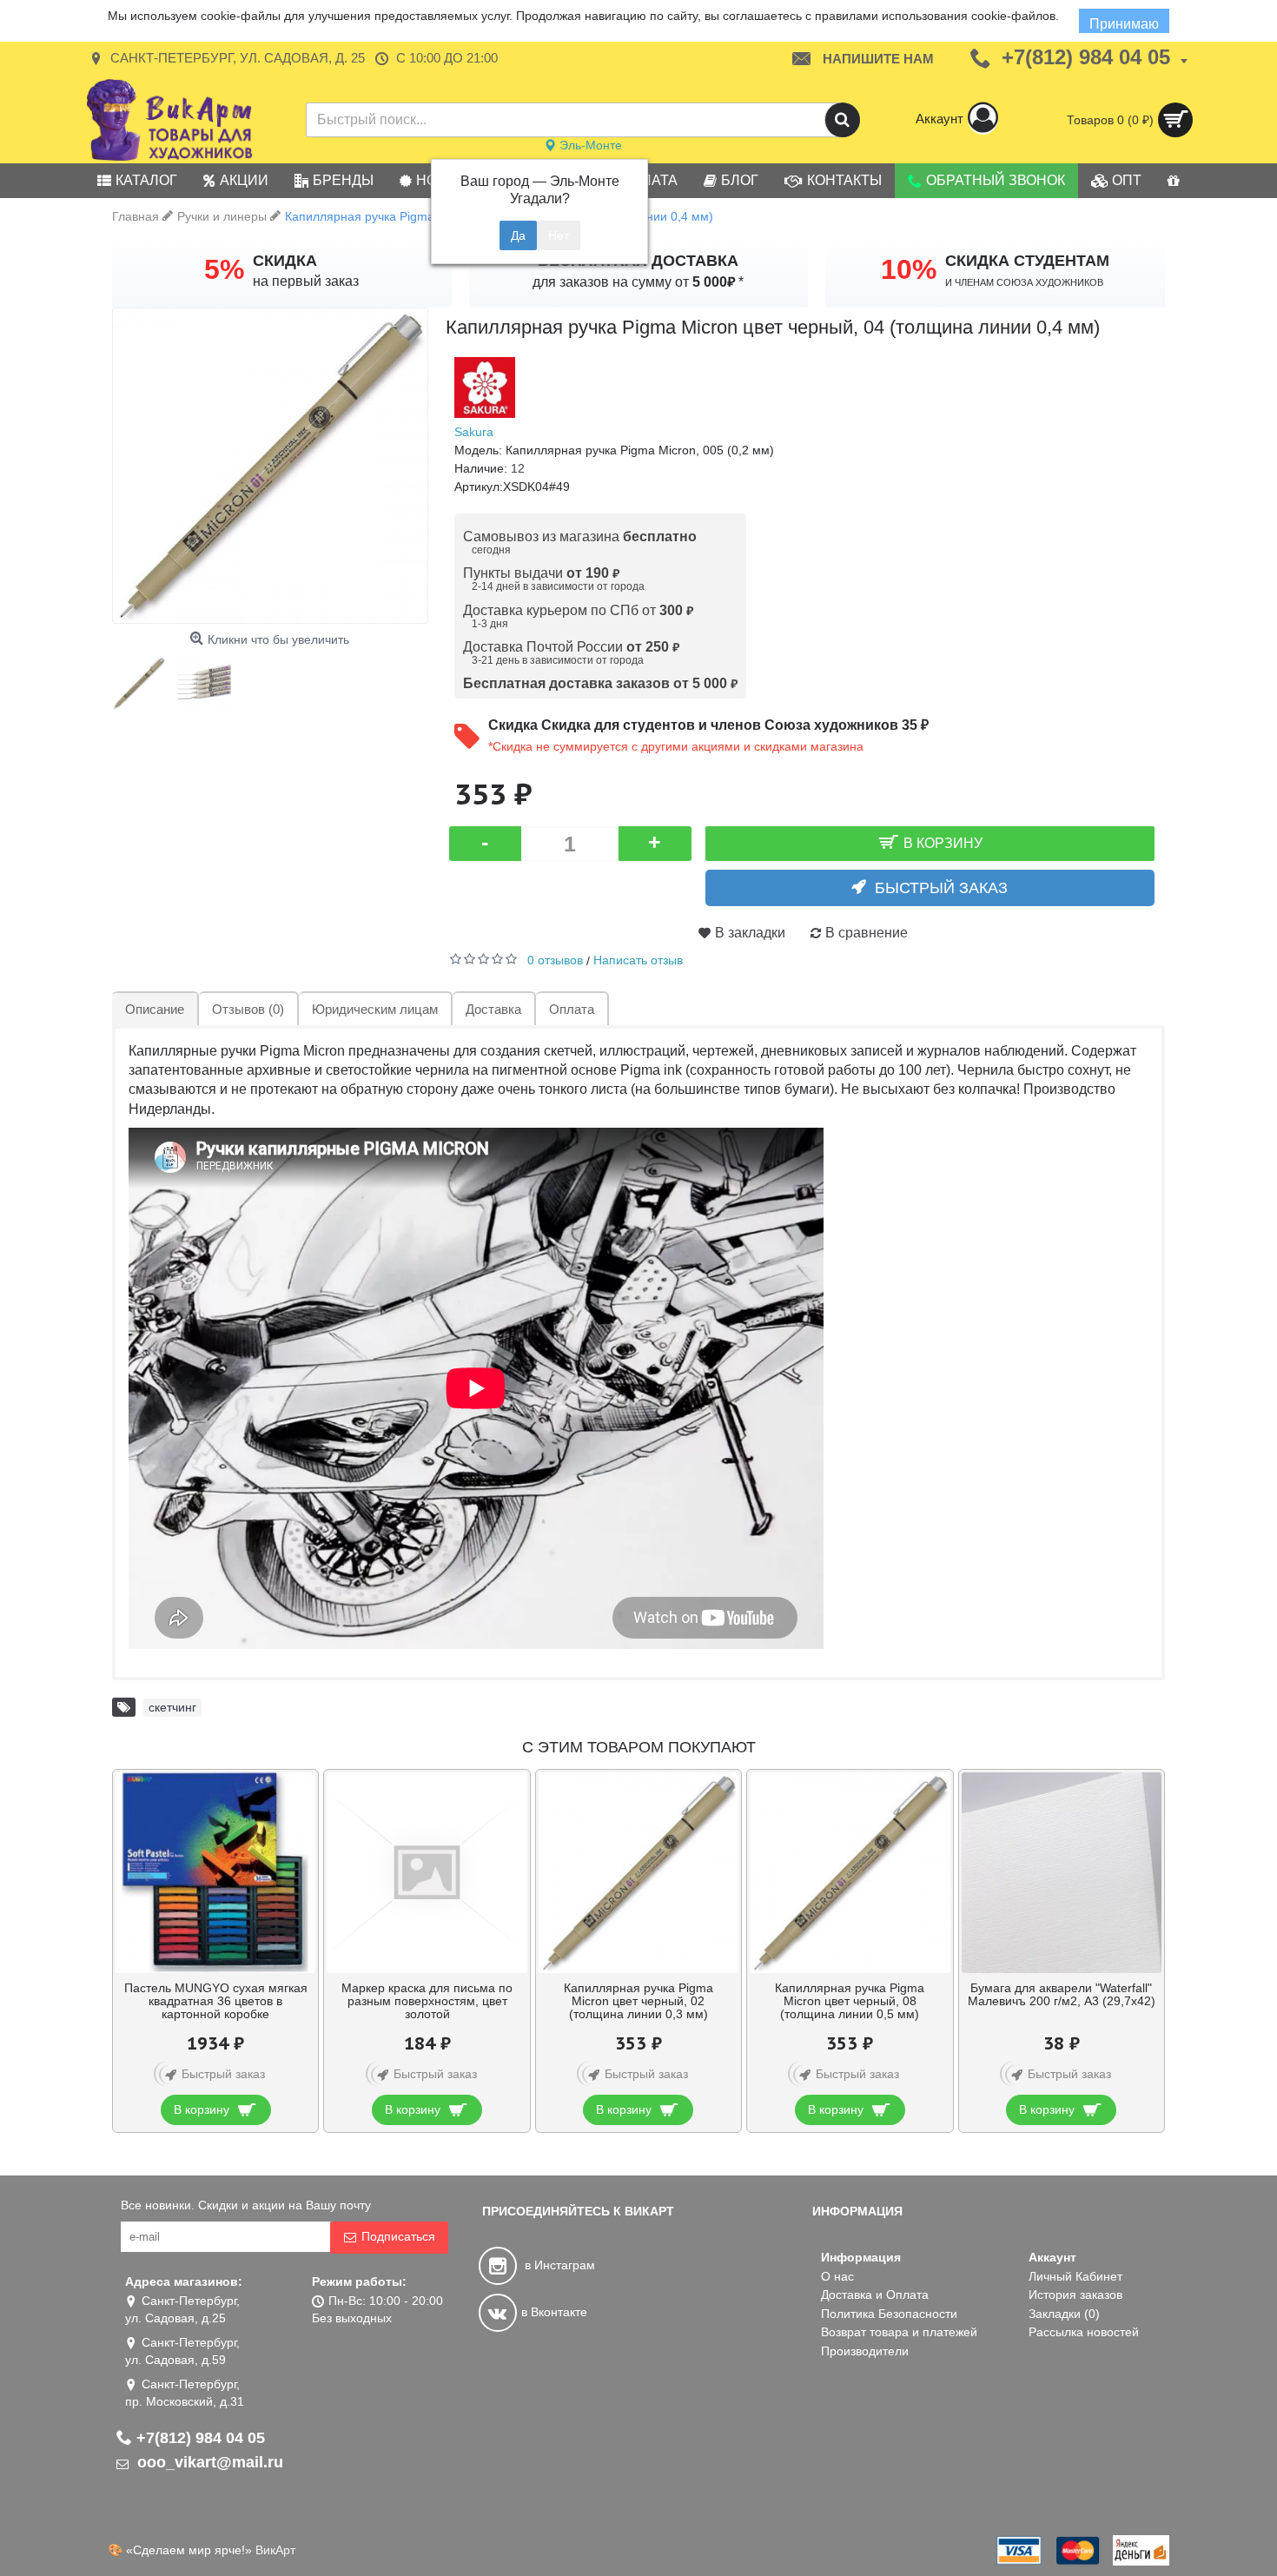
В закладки (750, 933)
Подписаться (398, 2236)
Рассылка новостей (1084, 2332)
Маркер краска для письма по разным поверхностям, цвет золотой (427, 2001)
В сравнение (867, 933)
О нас (837, 2276)
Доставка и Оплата (875, 2295)
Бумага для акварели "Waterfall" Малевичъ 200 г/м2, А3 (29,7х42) (1062, 1994)
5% (224, 269)
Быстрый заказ (941, 888)
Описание (155, 1009)
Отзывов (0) (248, 1009)
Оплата (572, 1009)
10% (909, 269)
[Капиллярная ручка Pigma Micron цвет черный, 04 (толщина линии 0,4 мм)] (270, 466)
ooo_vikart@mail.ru (208, 2462)
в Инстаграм (558, 2265)
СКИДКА (285, 261)
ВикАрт (275, 2550)
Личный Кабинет (1075, 2276)
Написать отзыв (638, 960)
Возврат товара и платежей (899, 2332)
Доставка (493, 1009)
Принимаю (1124, 24)
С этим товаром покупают (639, 1747)
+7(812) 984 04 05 (201, 2438)
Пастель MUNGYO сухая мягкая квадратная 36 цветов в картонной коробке (216, 2001)
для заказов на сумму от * (638, 282)
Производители (865, 2351)
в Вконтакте (554, 2312)
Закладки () (1064, 2314)
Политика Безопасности (889, 2314)
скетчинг (172, 1707)
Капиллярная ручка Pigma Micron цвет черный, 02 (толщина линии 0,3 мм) (638, 2001)
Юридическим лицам (375, 1009)
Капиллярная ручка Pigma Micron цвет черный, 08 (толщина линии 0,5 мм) (850, 2001)
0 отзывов (555, 960)
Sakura (474, 432)
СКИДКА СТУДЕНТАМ (1027, 261)
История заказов (1075, 2295)
